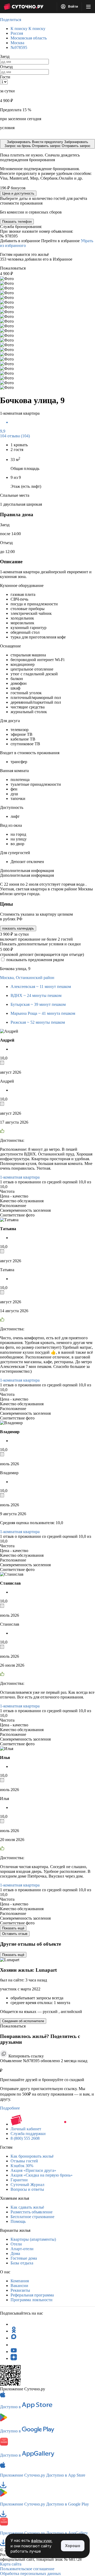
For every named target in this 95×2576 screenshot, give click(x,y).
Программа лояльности (32, 2300)
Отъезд (6, 67)
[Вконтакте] (14, 2345)
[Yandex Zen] (14, 2358)
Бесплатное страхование (32, 2217)
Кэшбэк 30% (22, 2166)
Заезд (5, 56)
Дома (15, 2253)
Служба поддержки (28, 2134)
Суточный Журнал (27, 2185)
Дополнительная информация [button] (27, 871)
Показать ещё (13, 1928)
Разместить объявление (32, 2212)
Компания (20, 2281)
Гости (5, 77)
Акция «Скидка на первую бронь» (42, 2175)
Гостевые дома (24, 2258)
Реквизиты (20, 2290)
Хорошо (73, 2546)
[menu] (88, 7)
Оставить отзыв (15, 1934)
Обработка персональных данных (30, 2574)
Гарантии (19, 2180)
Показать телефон (17, 222)
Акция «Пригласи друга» (33, 2170)
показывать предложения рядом (35, 960)
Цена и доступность (18, 193)
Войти (73, 7)
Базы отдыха (22, 2263)
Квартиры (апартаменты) (33, 2239)
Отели (16, 2244)
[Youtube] (14, 2352)
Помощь (18, 2221)
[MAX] (14, 2338)
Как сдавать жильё (27, 2207)
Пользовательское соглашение (27, 2569)
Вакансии (19, 2286)
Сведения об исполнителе (23, 2021)
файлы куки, (42, 2541)
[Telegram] (14, 2324)
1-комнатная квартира (20, 1177)
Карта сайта (11, 2564)
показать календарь (18, 928)
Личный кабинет (26, 2129)
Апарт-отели (22, 2249)
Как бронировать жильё (32, 2156)
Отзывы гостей (24, 2161)
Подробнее (10, 2108)
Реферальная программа (32, 2295)
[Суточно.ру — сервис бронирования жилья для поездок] (23, 7)
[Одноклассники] (14, 2331)
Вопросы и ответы (27, 2189)
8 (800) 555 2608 (25, 2138)
